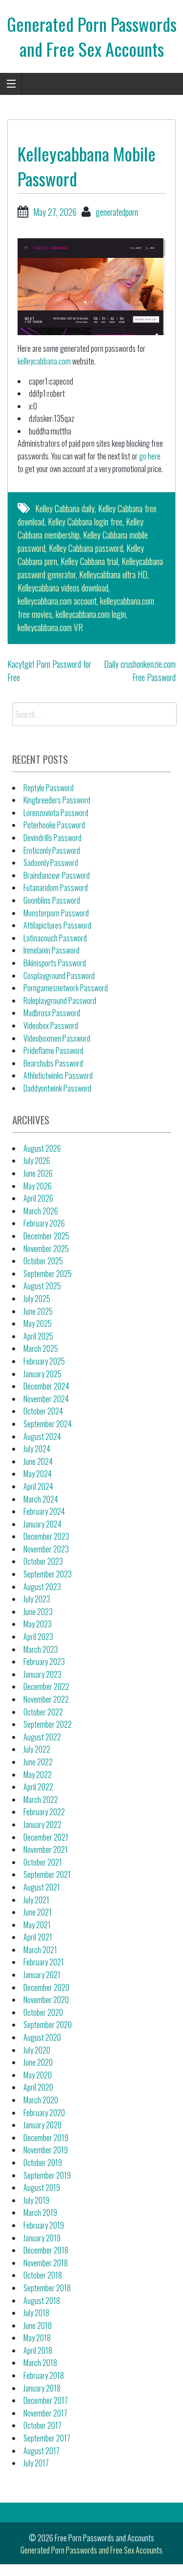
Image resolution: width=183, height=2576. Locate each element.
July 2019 (36, 2200)
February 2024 (44, 1511)
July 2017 (36, 2463)
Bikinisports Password (55, 963)
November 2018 (46, 2263)
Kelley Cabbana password (86, 548)
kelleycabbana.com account (57, 601)
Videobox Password (51, 1026)
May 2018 (37, 2338)
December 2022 (46, 1687)
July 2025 (37, 1299)
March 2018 (40, 2363)
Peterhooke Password (54, 825)
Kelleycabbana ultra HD (113, 574)
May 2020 (38, 2075)
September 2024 (48, 1424)
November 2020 (46, 2000)
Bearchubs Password (53, 1063)
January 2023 (42, 1674)
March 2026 (41, 1211)
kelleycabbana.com (44, 361)
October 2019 (43, 2163)
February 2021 (44, 1962)
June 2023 (38, 1612)
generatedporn (117, 212)
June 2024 (38, 1461)
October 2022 (43, 1712)
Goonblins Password (52, 900)
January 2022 (42, 1824)
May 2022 (38, 1775)
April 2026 (38, 1198)
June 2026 (38, 1173)
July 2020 (37, 2050)
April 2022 (38, 1787)
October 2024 (43, 1411)
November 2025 (46, 1249)
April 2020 (38, 2087)
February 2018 (44, 2375)
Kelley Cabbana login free (85, 522)
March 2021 (40, 1950)
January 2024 (42, 1524)
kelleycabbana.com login (91, 614)
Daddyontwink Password (57, 1088)
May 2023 (38, 1624)
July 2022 (37, 1749)
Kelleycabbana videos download (63, 588)
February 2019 (44, 2225)
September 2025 (48, 1274)
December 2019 (46, 2138)
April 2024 (38, 1486)
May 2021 (37, 1925)
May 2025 (38, 1323)
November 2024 (46, 1399)
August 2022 (42, 1737)
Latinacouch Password (55, 938)
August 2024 (42, 1436)
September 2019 (47, 2175)
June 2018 (38, 2325)
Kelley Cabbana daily (65, 508)
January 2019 (42, 2238)
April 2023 (38, 1637)
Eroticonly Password (52, 850)
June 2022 (38, 1762)
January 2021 (42, 1975)
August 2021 (42, 1887)
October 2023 (43, 1561)
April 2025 (38, 1336)
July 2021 (36, 1900)
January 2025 (42, 1374)
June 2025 (38, 1311)
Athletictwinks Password (58, 1075)
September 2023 (48, 1574)
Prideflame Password (53, 1050)
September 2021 (47, 1874)
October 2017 (42, 2425)
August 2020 (42, 2037)
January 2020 (42, 2125)
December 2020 (46, 1987)
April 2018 (38, 2350)
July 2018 (36, 2313)
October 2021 (43, 1862)
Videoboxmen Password (57, 1038)
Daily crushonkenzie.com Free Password (140, 671)
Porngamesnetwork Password (66, 988)
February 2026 (44, 1223)
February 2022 (44, 1812)
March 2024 (41, 1499)
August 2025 (42, 1286)
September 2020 (48, 2025)
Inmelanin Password (51, 950)
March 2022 (41, 1800)
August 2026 (42, 1148)
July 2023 (37, 1599)
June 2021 (38, 1912)
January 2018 (42, 2388)
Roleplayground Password (60, 1001)
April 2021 (38, 1937)
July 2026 (37, 1161)
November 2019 (46, 2150)
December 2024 (46, 1386)
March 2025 (41, 1348)
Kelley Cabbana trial (89, 561)
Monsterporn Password (56, 913)
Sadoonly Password (51, 863)
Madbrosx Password (52, 1013)
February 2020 (44, 2113)
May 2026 (38, 1186)
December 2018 (46, 2250)
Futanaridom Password (56, 888)
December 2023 (46, 1536)
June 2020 (38, 2062)
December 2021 (46, 1837)
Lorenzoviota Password (56, 813)
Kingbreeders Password (57, 800)
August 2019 (42, 2188)
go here (150, 456)
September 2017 (47, 2438)
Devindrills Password (52, 838)
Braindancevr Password (57, 875)
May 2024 (38, 1474)
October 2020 (43, 2012)
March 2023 (41, 1649)
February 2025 (44, 1361)
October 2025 (43, 1261)
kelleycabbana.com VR (50, 627)
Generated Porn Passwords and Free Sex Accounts (92, 36)
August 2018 (42, 2301)
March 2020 (41, 2100)
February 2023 (44, 1662)
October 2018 (43, 2275)
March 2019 (40, 2212)
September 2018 (47, 2288)
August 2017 (41, 2451)
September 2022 (48, 1724)
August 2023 (42, 1587)
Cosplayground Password (59, 976)
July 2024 (37, 1449)
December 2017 (46, 2400)
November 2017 (45, 2413)
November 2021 (46, 1849)
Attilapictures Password (57, 925)
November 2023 (46, 1549)
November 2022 (46, 1699)
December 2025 (46, 1236)
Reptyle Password (49, 788)
